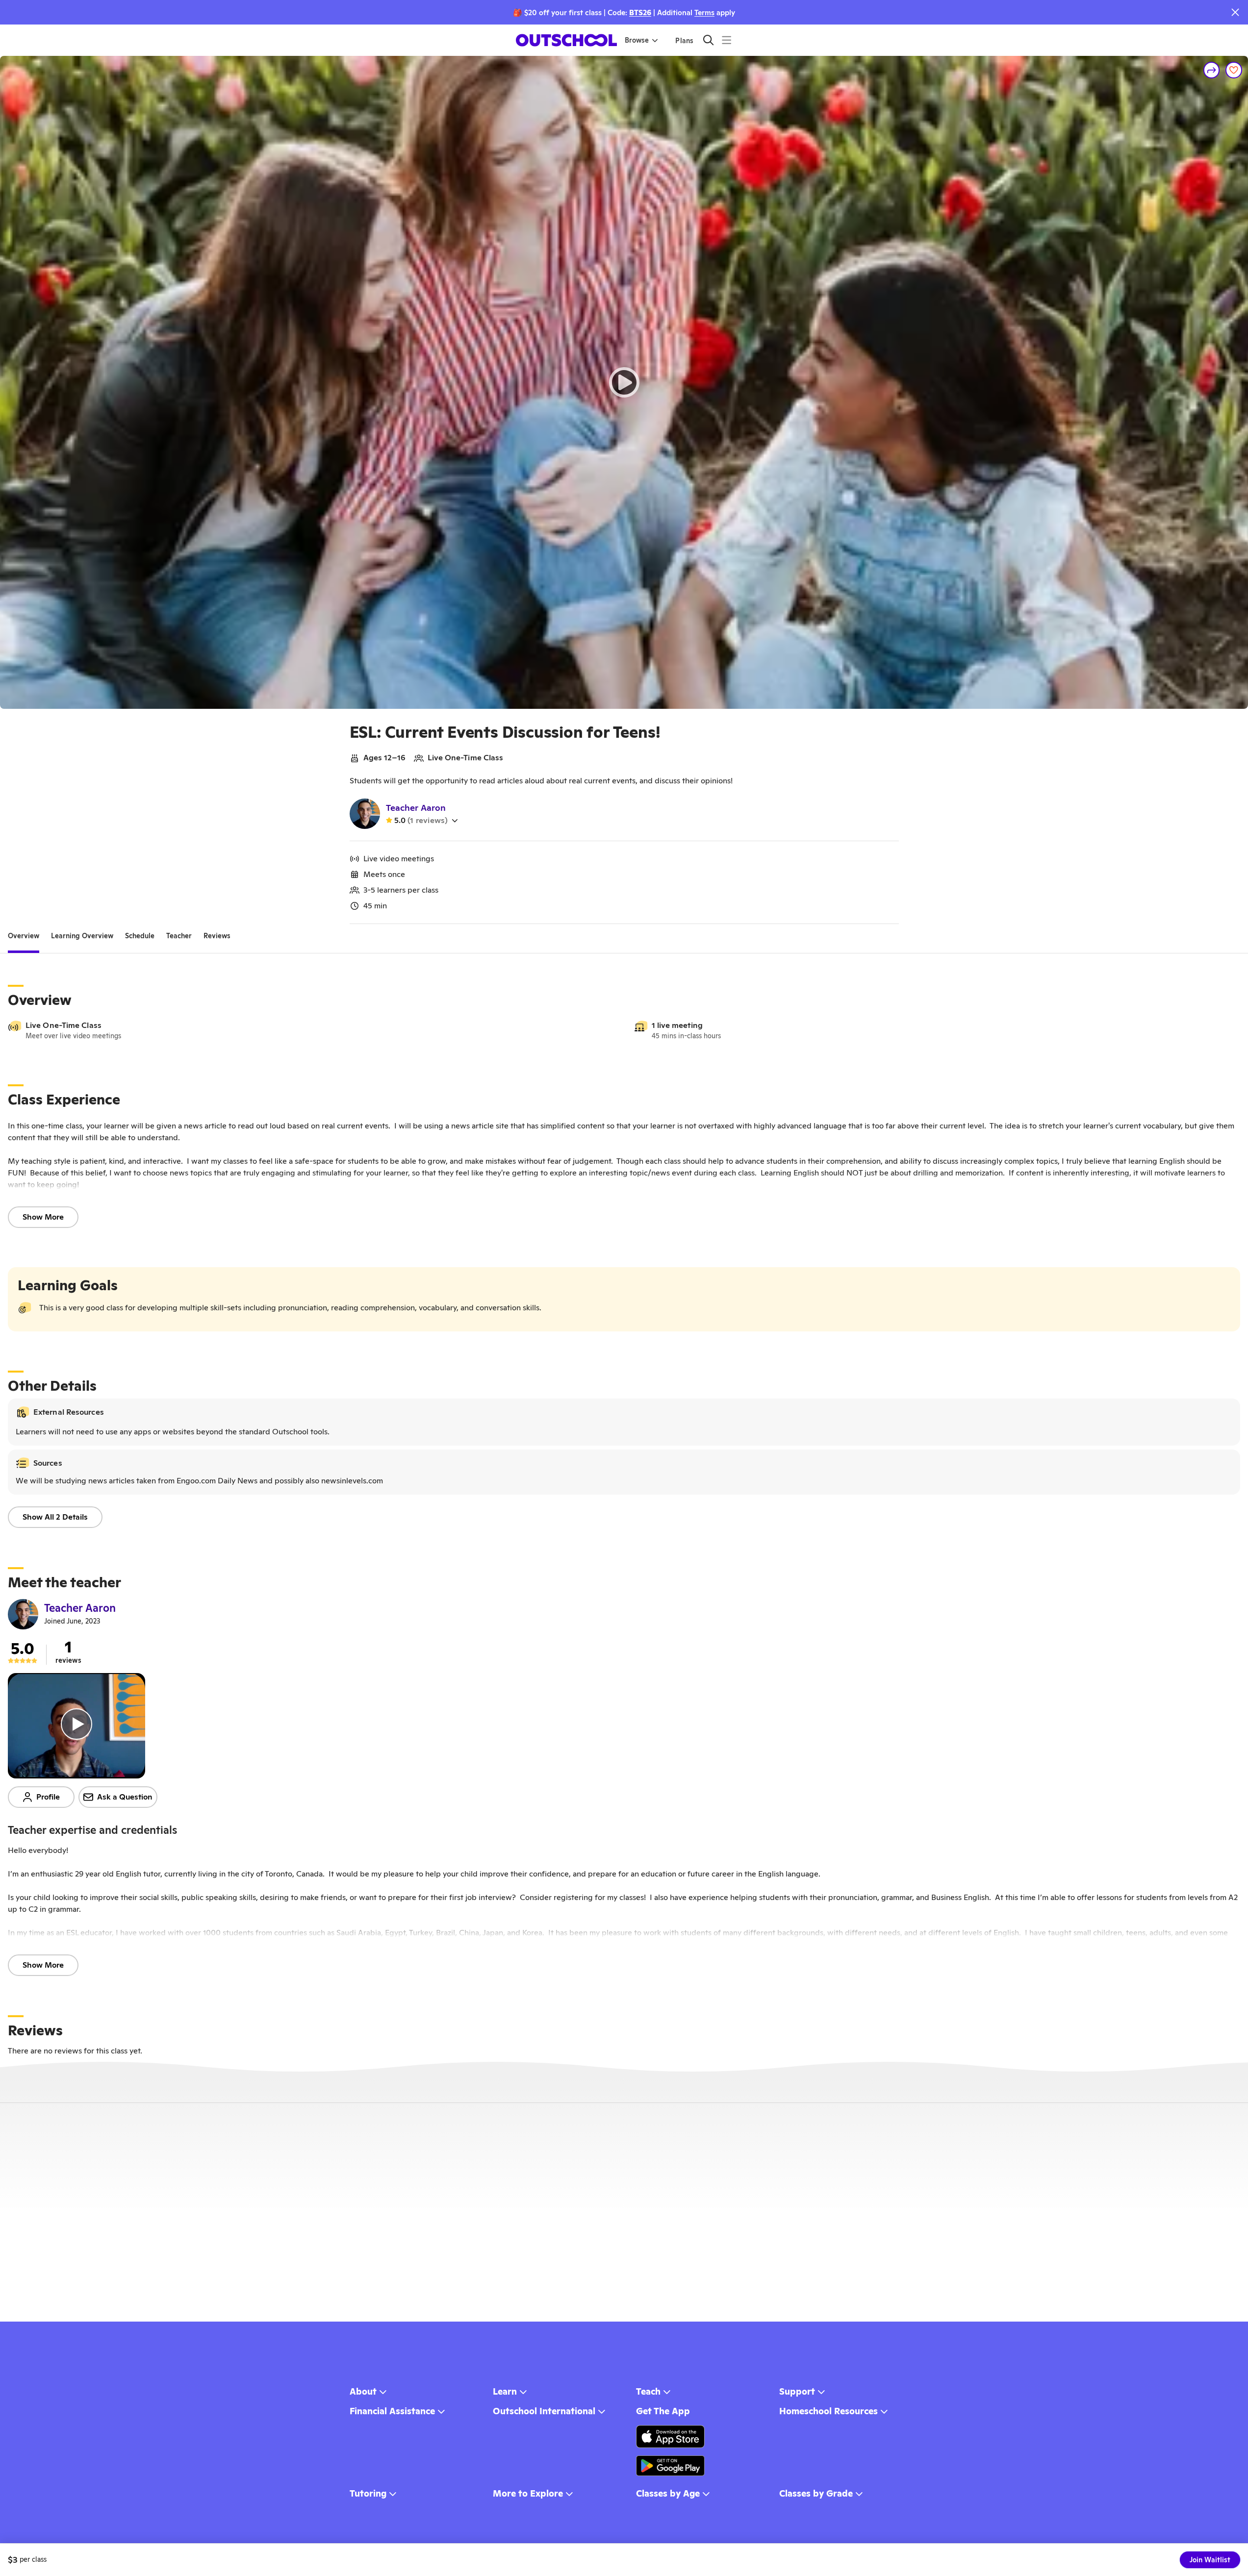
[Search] (708, 40)
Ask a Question (125, 1797)
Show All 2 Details (55, 1517)
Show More (43, 1217)
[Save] (1234, 70)
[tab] (24, 936)
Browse (637, 40)
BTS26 (640, 13)
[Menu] (726, 40)
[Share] (1212, 70)
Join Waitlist (1210, 2560)
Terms (704, 13)
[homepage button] (566, 40)
